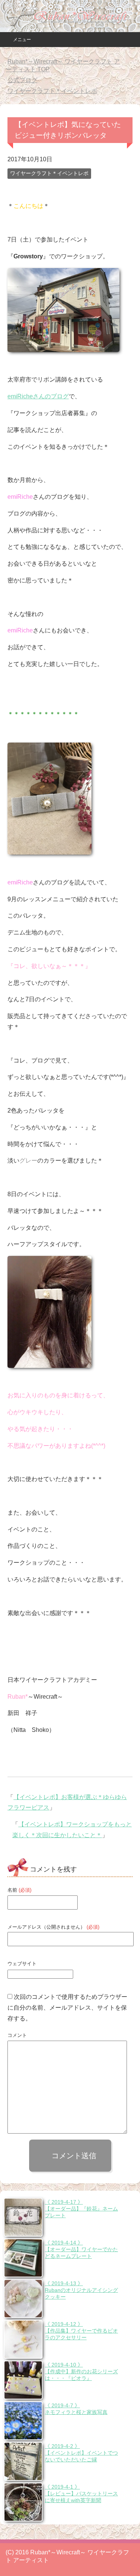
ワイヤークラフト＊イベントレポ (49, 173)
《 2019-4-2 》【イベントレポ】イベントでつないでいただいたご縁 (81, 2453)
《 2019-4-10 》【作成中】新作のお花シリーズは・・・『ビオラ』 (81, 2371)
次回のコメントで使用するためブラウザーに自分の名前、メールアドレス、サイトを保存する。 (67, 2008)
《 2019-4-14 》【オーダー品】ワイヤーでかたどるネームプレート (81, 2249)
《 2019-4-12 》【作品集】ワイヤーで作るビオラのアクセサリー (81, 2331)
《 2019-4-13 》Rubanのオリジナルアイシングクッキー (81, 2290)
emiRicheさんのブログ (38, 396)
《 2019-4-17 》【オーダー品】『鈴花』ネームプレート (81, 2209)
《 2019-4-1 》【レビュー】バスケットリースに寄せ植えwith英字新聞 (81, 2493)
